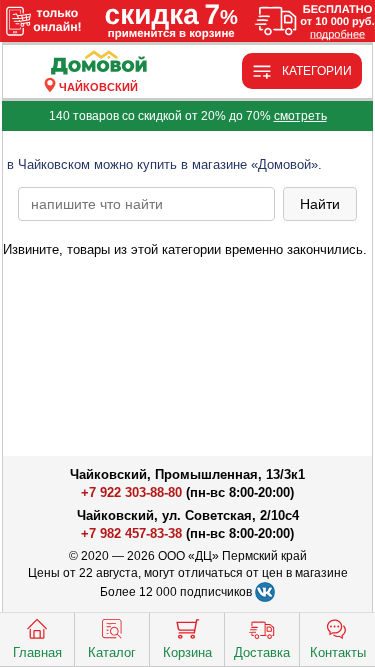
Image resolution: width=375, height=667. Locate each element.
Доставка (262, 652)
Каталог (112, 652)
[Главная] (99, 63)
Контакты (338, 652)
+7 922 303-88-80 (131, 492)
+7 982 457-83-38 (131, 533)
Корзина (187, 652)
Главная (37, 652)
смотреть (300, 116)
